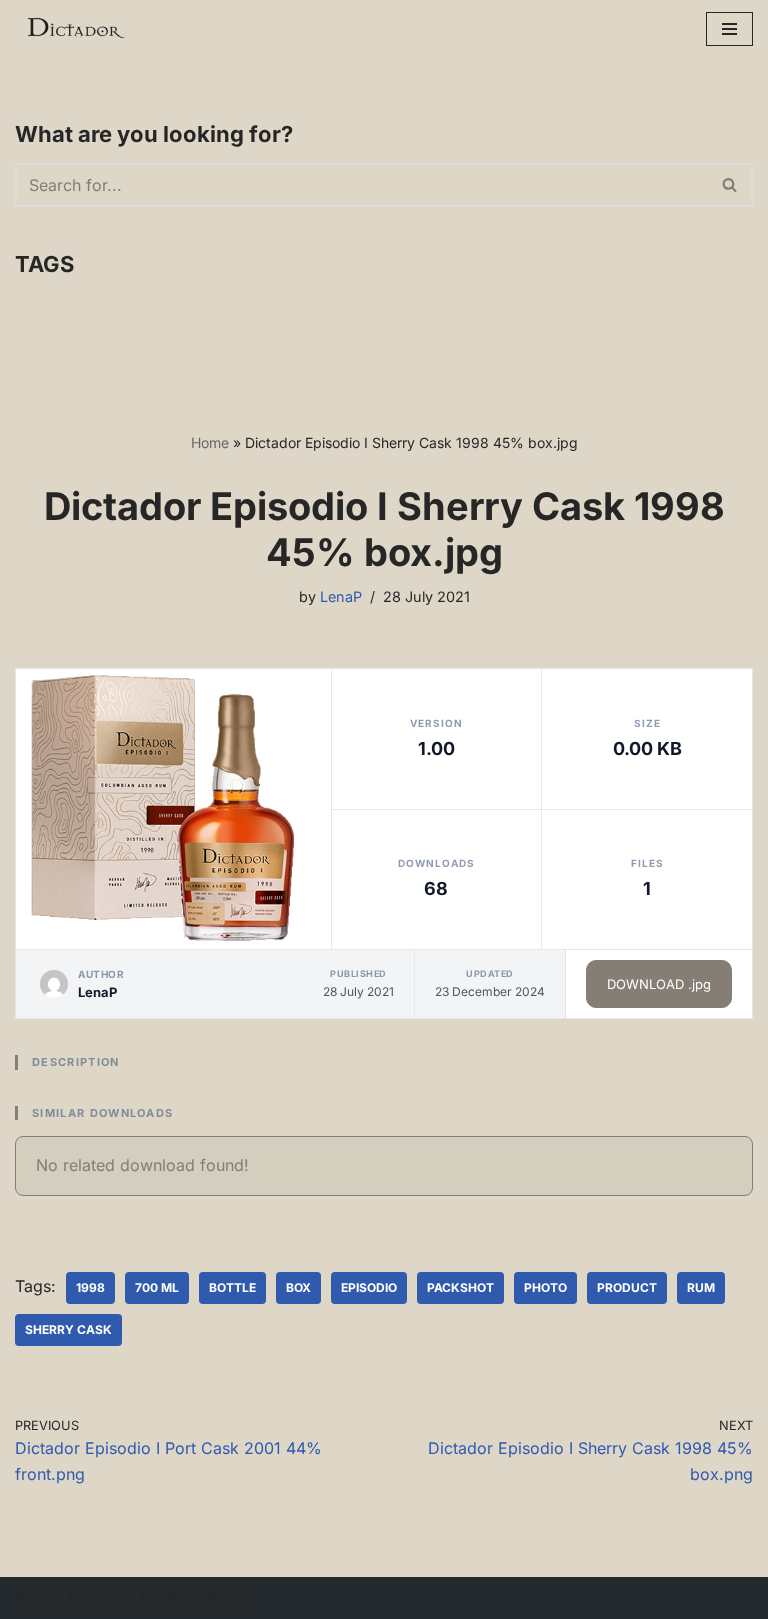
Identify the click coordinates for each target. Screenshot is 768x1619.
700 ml (157, 1287)
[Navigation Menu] (729, 29)
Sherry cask (68, 1329)
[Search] (730, 185)
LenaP (341, 596)
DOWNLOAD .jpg (659, 984)
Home (210, 442)
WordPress (206, 1597)
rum (701, 1287)
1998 (90, 1287)
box (298, 1287)
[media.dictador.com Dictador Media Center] (75, 28)
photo (545, 1287)
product (627, 1287)
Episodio (369, 1287)
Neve (34, 1597)
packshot (460, 1287)
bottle (232, 1287)
